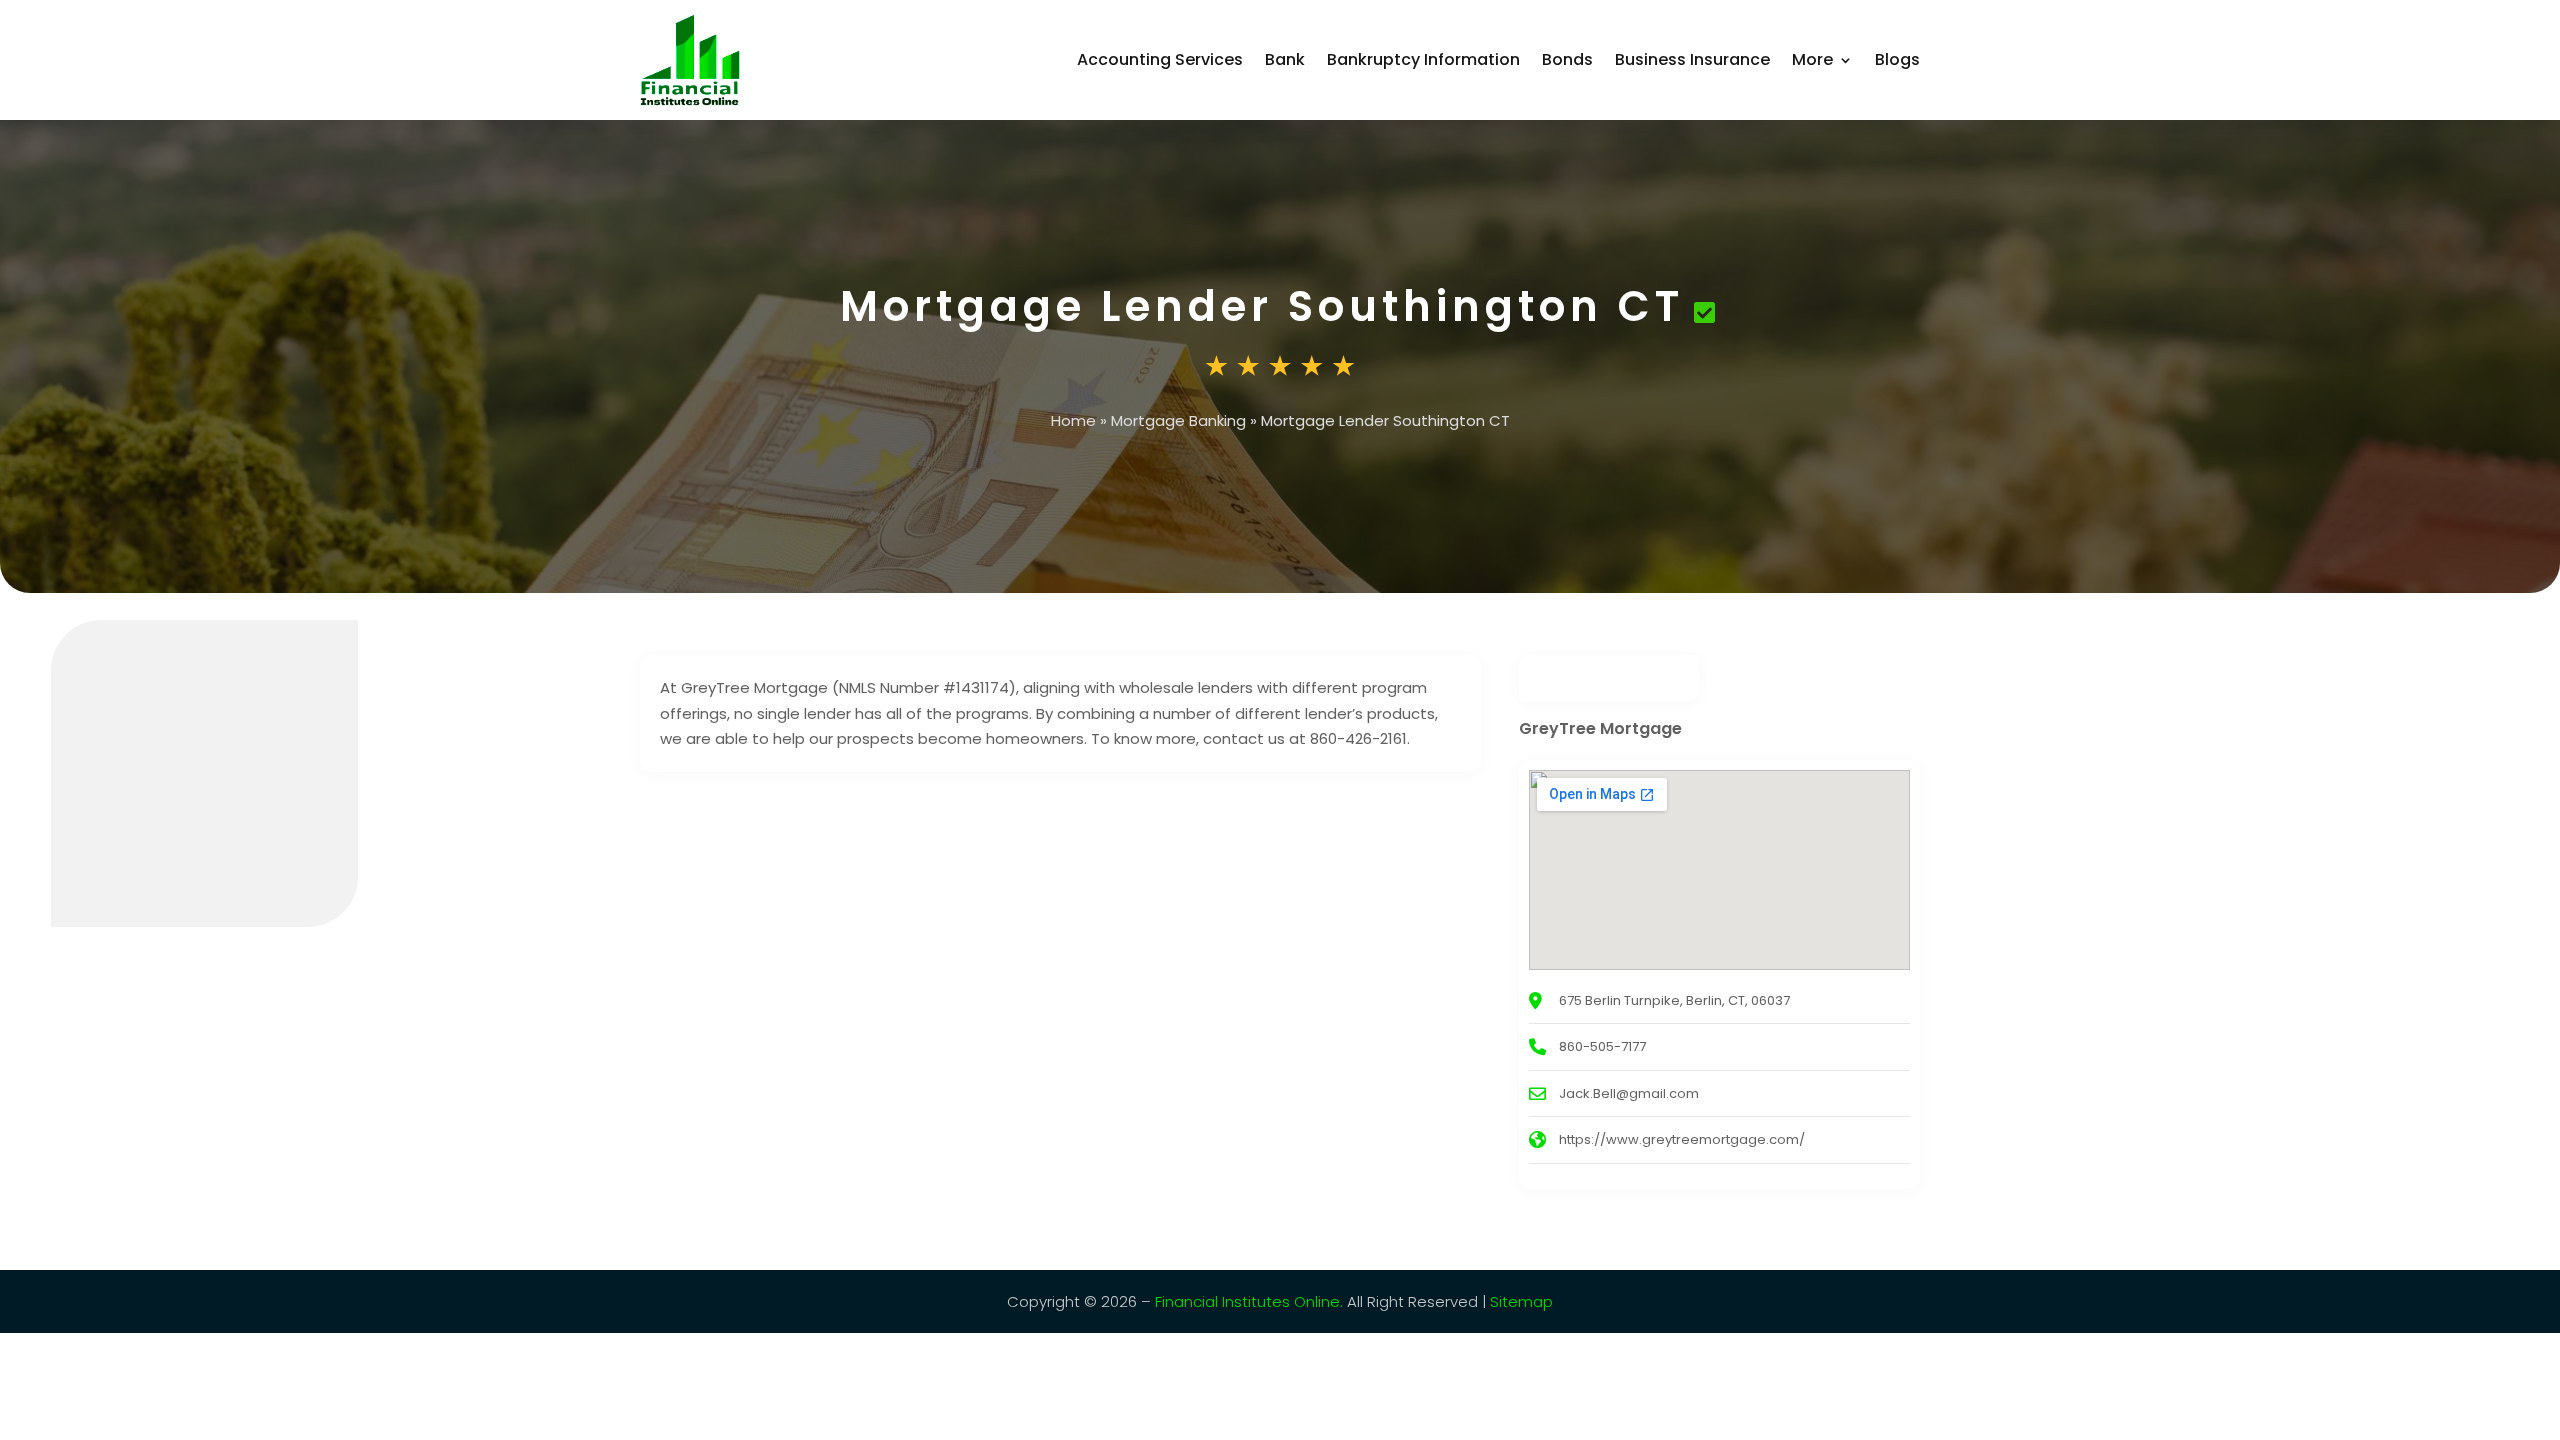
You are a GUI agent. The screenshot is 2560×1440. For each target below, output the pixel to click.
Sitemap (1521, 1301)
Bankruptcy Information (1423, 59)
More (1812, 59)
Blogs (1897, 59)
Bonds (1567, 59)
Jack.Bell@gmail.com (1629, 1093)
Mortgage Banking (1178, 420)
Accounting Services (1160, 59)
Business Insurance (1692, 59)
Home (1073, 420)
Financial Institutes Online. (1249, 1301)
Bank (1285, 59)
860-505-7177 (1602, 1046)
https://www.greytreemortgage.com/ (1682, 1139)
